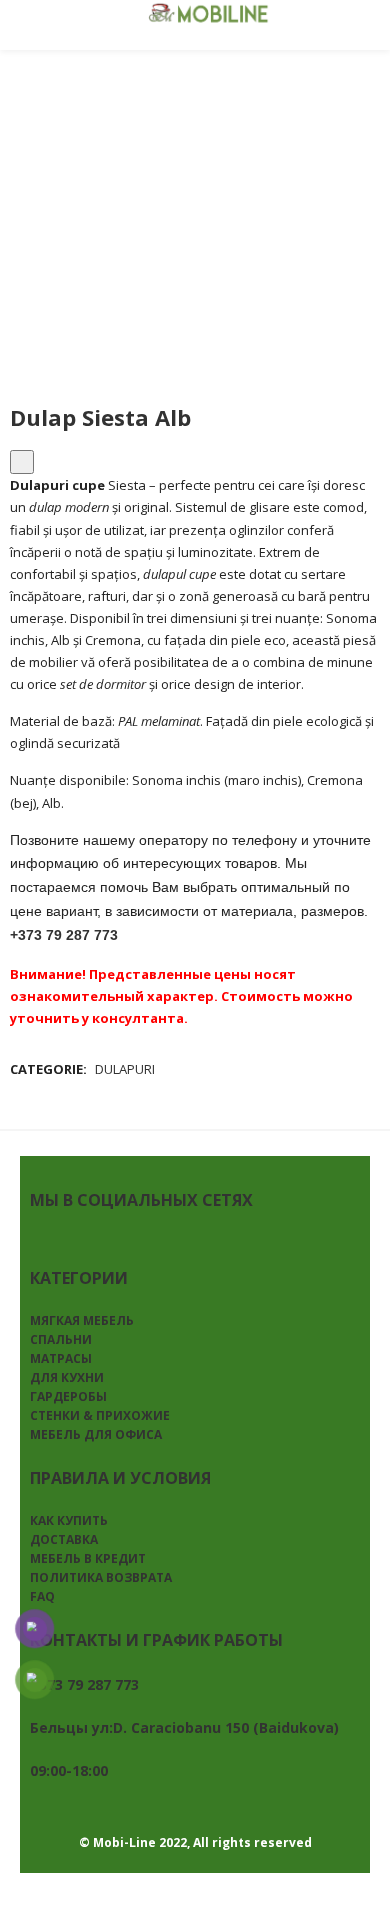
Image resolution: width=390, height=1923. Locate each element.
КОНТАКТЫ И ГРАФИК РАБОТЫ (156, 1640)
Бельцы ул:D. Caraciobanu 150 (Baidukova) (184, 1727)
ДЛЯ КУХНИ (67, 1377)
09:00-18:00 (69, 1770)
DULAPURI (125, 1069)
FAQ (42, 1596)
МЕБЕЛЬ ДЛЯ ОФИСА (96, 1434)
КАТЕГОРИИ (79, 1278)
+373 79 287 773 (64, 935)
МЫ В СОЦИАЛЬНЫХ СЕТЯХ (141, 1200)
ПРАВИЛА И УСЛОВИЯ (120, 1478)
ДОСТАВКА (64, 1539)
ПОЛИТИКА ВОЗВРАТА (101, 1577)
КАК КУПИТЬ (69, 1520)
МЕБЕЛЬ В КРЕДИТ (88, 1558)
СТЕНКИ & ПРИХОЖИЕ (100, 1415)
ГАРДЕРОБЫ (68, 1396)
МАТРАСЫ (61, 1358)
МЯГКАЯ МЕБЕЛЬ (82, 1320)
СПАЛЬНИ (61, 1339)
